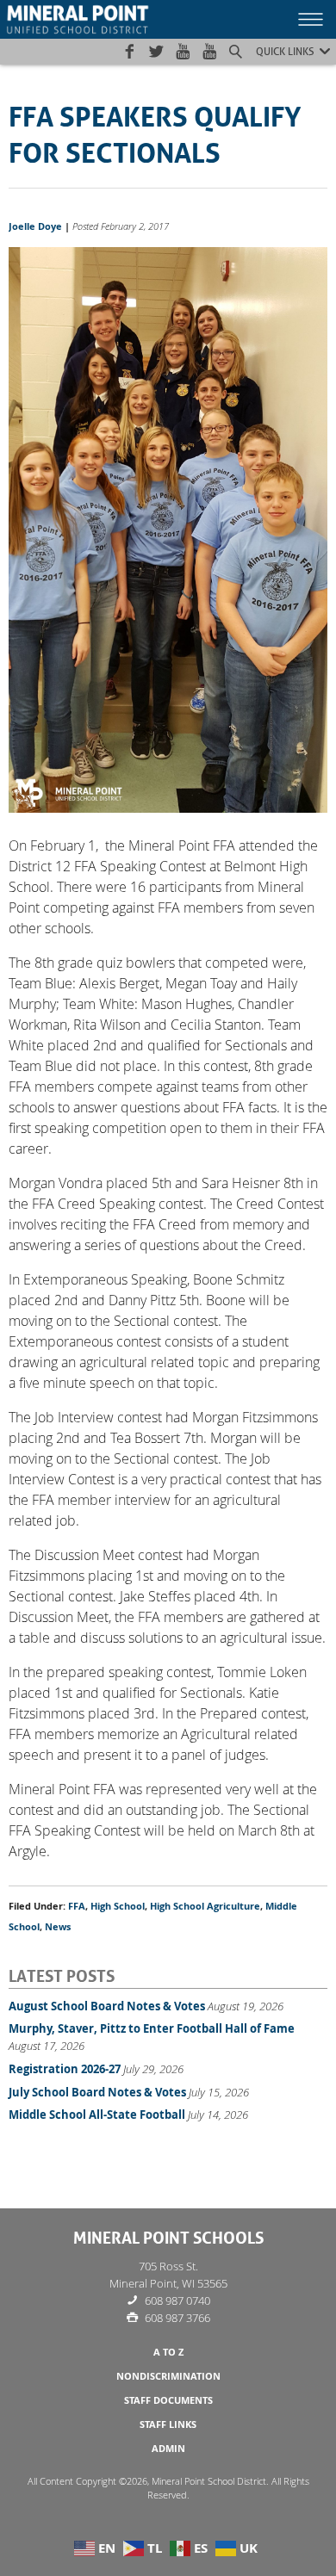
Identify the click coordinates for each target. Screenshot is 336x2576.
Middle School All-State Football (97, 2115)
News (58, 1927)
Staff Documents (168, 2400)
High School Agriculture (205, 1906)
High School (118, 1906)
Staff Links (168, 2424)
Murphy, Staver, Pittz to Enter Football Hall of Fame (152, 2028)
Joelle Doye (35, 226)
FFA (77, 1906)
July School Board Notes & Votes (97, 2092)
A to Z (168, 2352)
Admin (168, 2449)
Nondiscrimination (168, 2376)
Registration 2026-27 (65, 2069)
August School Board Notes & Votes (107, 2006)
